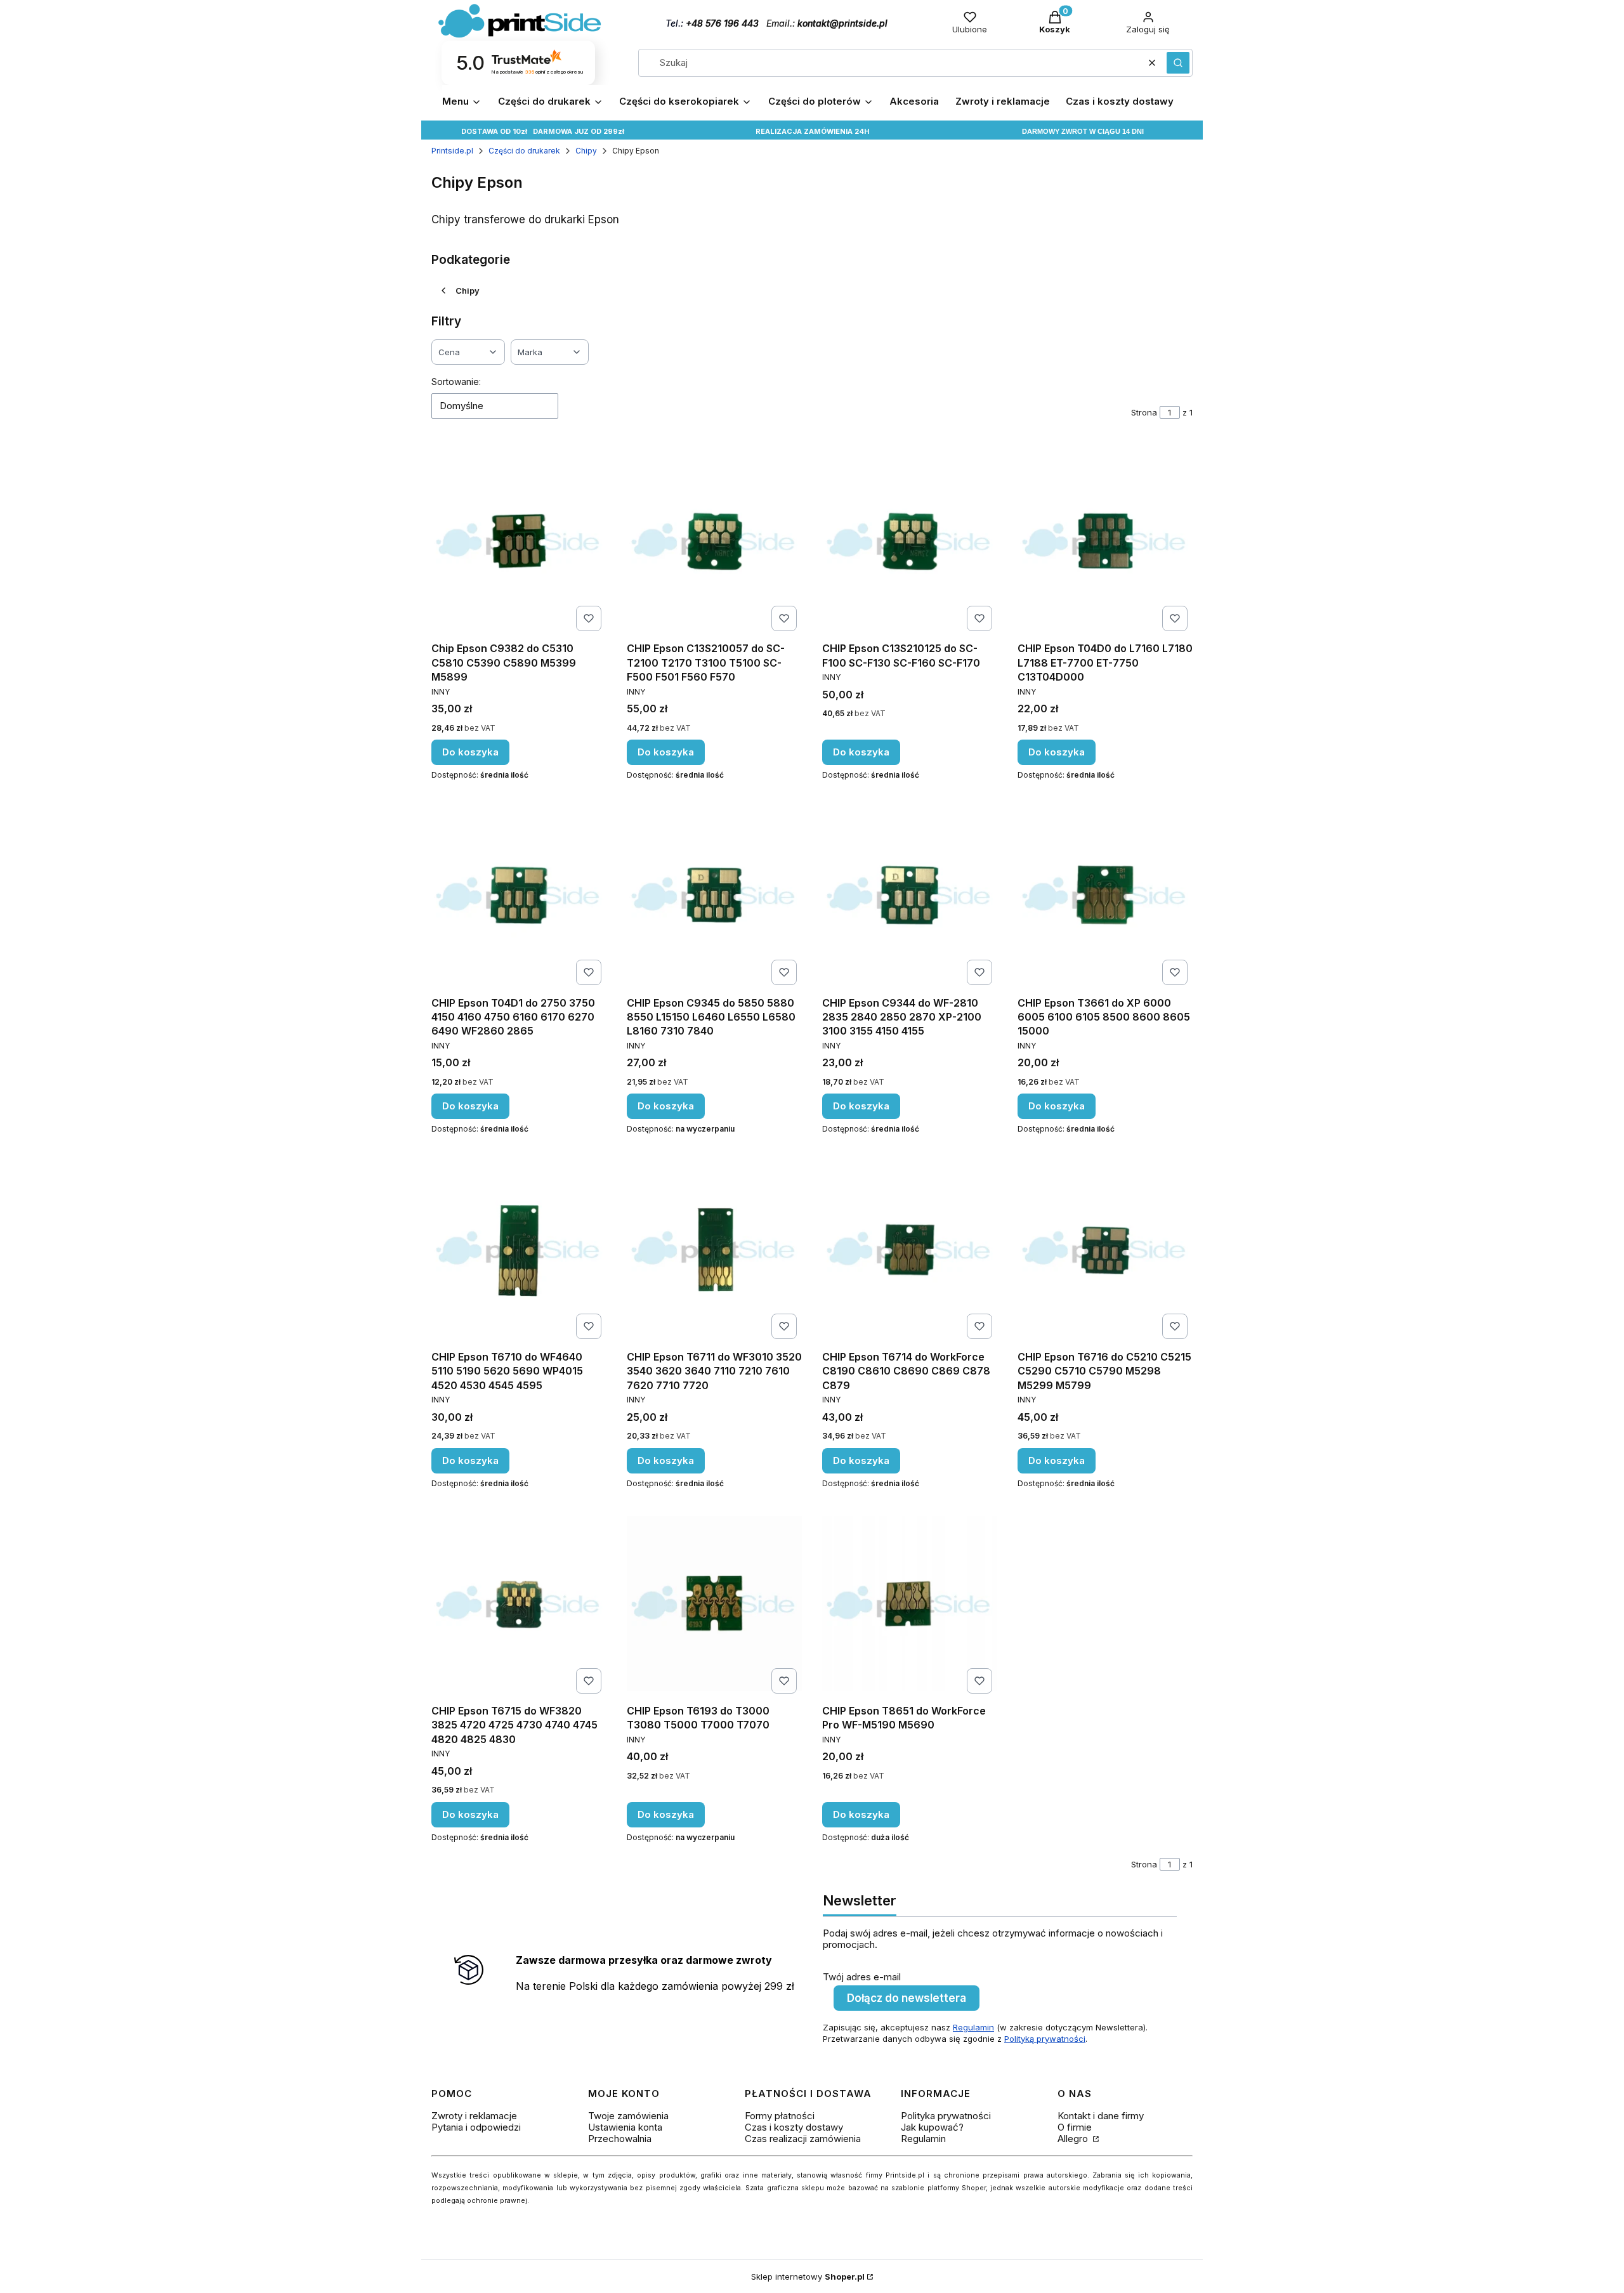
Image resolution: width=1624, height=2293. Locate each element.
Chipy (586, 151)
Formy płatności (780, 2116)
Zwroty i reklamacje (474, 2116)
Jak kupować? (932, 2127)
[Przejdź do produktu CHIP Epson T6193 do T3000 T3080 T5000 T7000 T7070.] (714, 1604)
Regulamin (973, 2027)
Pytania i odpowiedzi (476, 2127)
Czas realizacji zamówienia (803, 2139)
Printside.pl (452, 151)
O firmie (1075, 2127)
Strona (1144, 412)
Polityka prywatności (946, 2116)
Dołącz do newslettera (907, 1998)
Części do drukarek (524, 151)
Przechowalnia (620, 2139)
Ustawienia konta (625, 2127)
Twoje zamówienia (628, 2116)
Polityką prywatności (1045, 2039)
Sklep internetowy (808, 2277)
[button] (1178, 63)
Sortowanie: (456, 382)
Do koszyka (470, 752)
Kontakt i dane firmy (1101, 2116)
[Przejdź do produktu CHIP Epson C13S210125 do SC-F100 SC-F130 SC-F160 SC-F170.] (910, 541)
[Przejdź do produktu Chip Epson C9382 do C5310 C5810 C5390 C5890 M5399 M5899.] (519, 541)
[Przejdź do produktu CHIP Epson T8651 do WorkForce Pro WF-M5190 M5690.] (910, 1604)
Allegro (1074, 2139)
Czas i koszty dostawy (794, 2127)
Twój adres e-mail (862, 1977)
